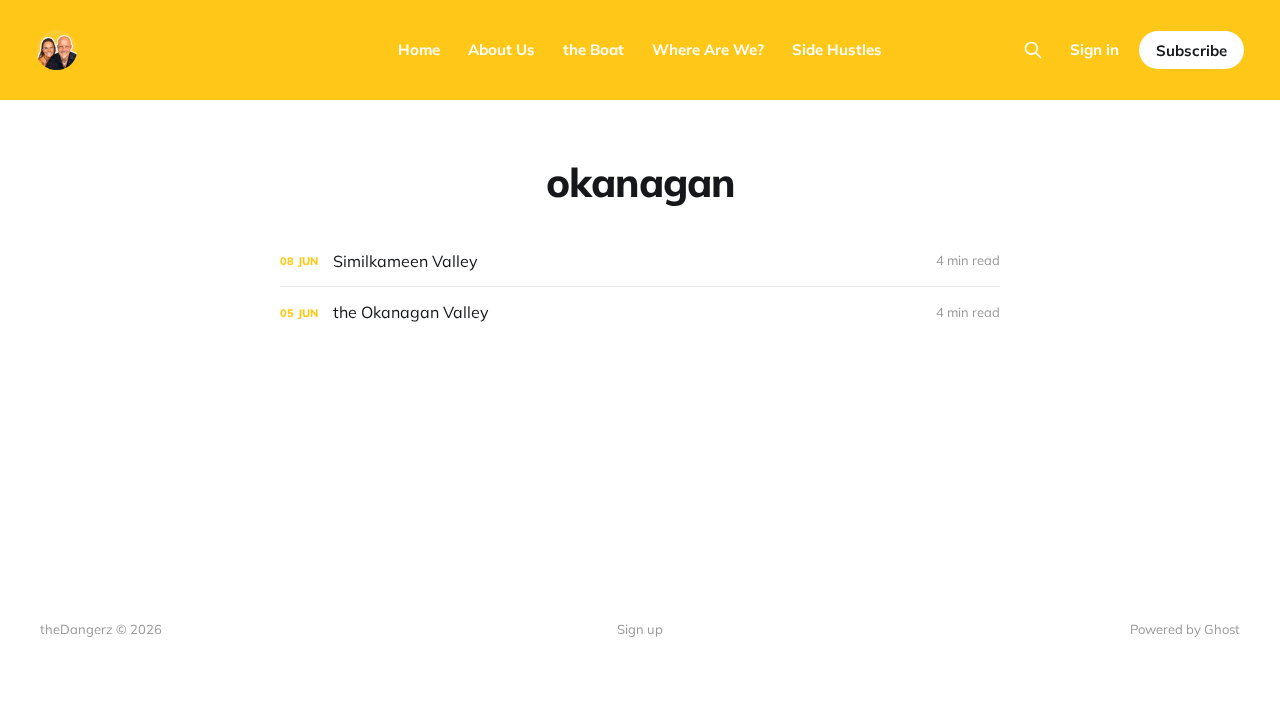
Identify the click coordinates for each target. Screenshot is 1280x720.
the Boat (593, 49)
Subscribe (1191, 50)
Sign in (1094, 49)
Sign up (640, 629)
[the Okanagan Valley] (640, 312)
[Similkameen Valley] (640, 261)
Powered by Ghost (1185, 629)
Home (419, 49)
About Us (501, 49)
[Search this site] (1033, 50)
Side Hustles (837, 49)
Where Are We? (708, 49)
